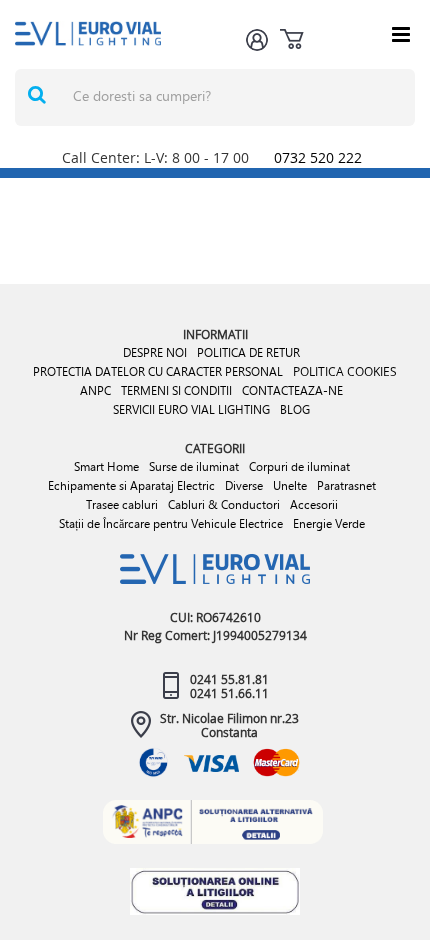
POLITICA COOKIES (345, 371)
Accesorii (314, 504)
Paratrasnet (346, 485)
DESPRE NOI (155, 352)
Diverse (244, 485)
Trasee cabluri (122, 504)
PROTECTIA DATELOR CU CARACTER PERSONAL (158, 371)
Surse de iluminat (194, 466)
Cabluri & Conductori (224, 504)
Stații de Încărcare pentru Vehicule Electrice (171, 523)
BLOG (295, 409)
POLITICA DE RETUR (248, 352)
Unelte (290, 485)
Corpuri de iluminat (299, 466)
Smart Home (106, 466)
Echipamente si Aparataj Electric (131, 485)
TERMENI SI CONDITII (176, 390)
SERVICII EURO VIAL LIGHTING (191, 409)
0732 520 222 (318, 157)
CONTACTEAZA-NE (292, 390)
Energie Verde (329, 523)
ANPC (95, 390)
